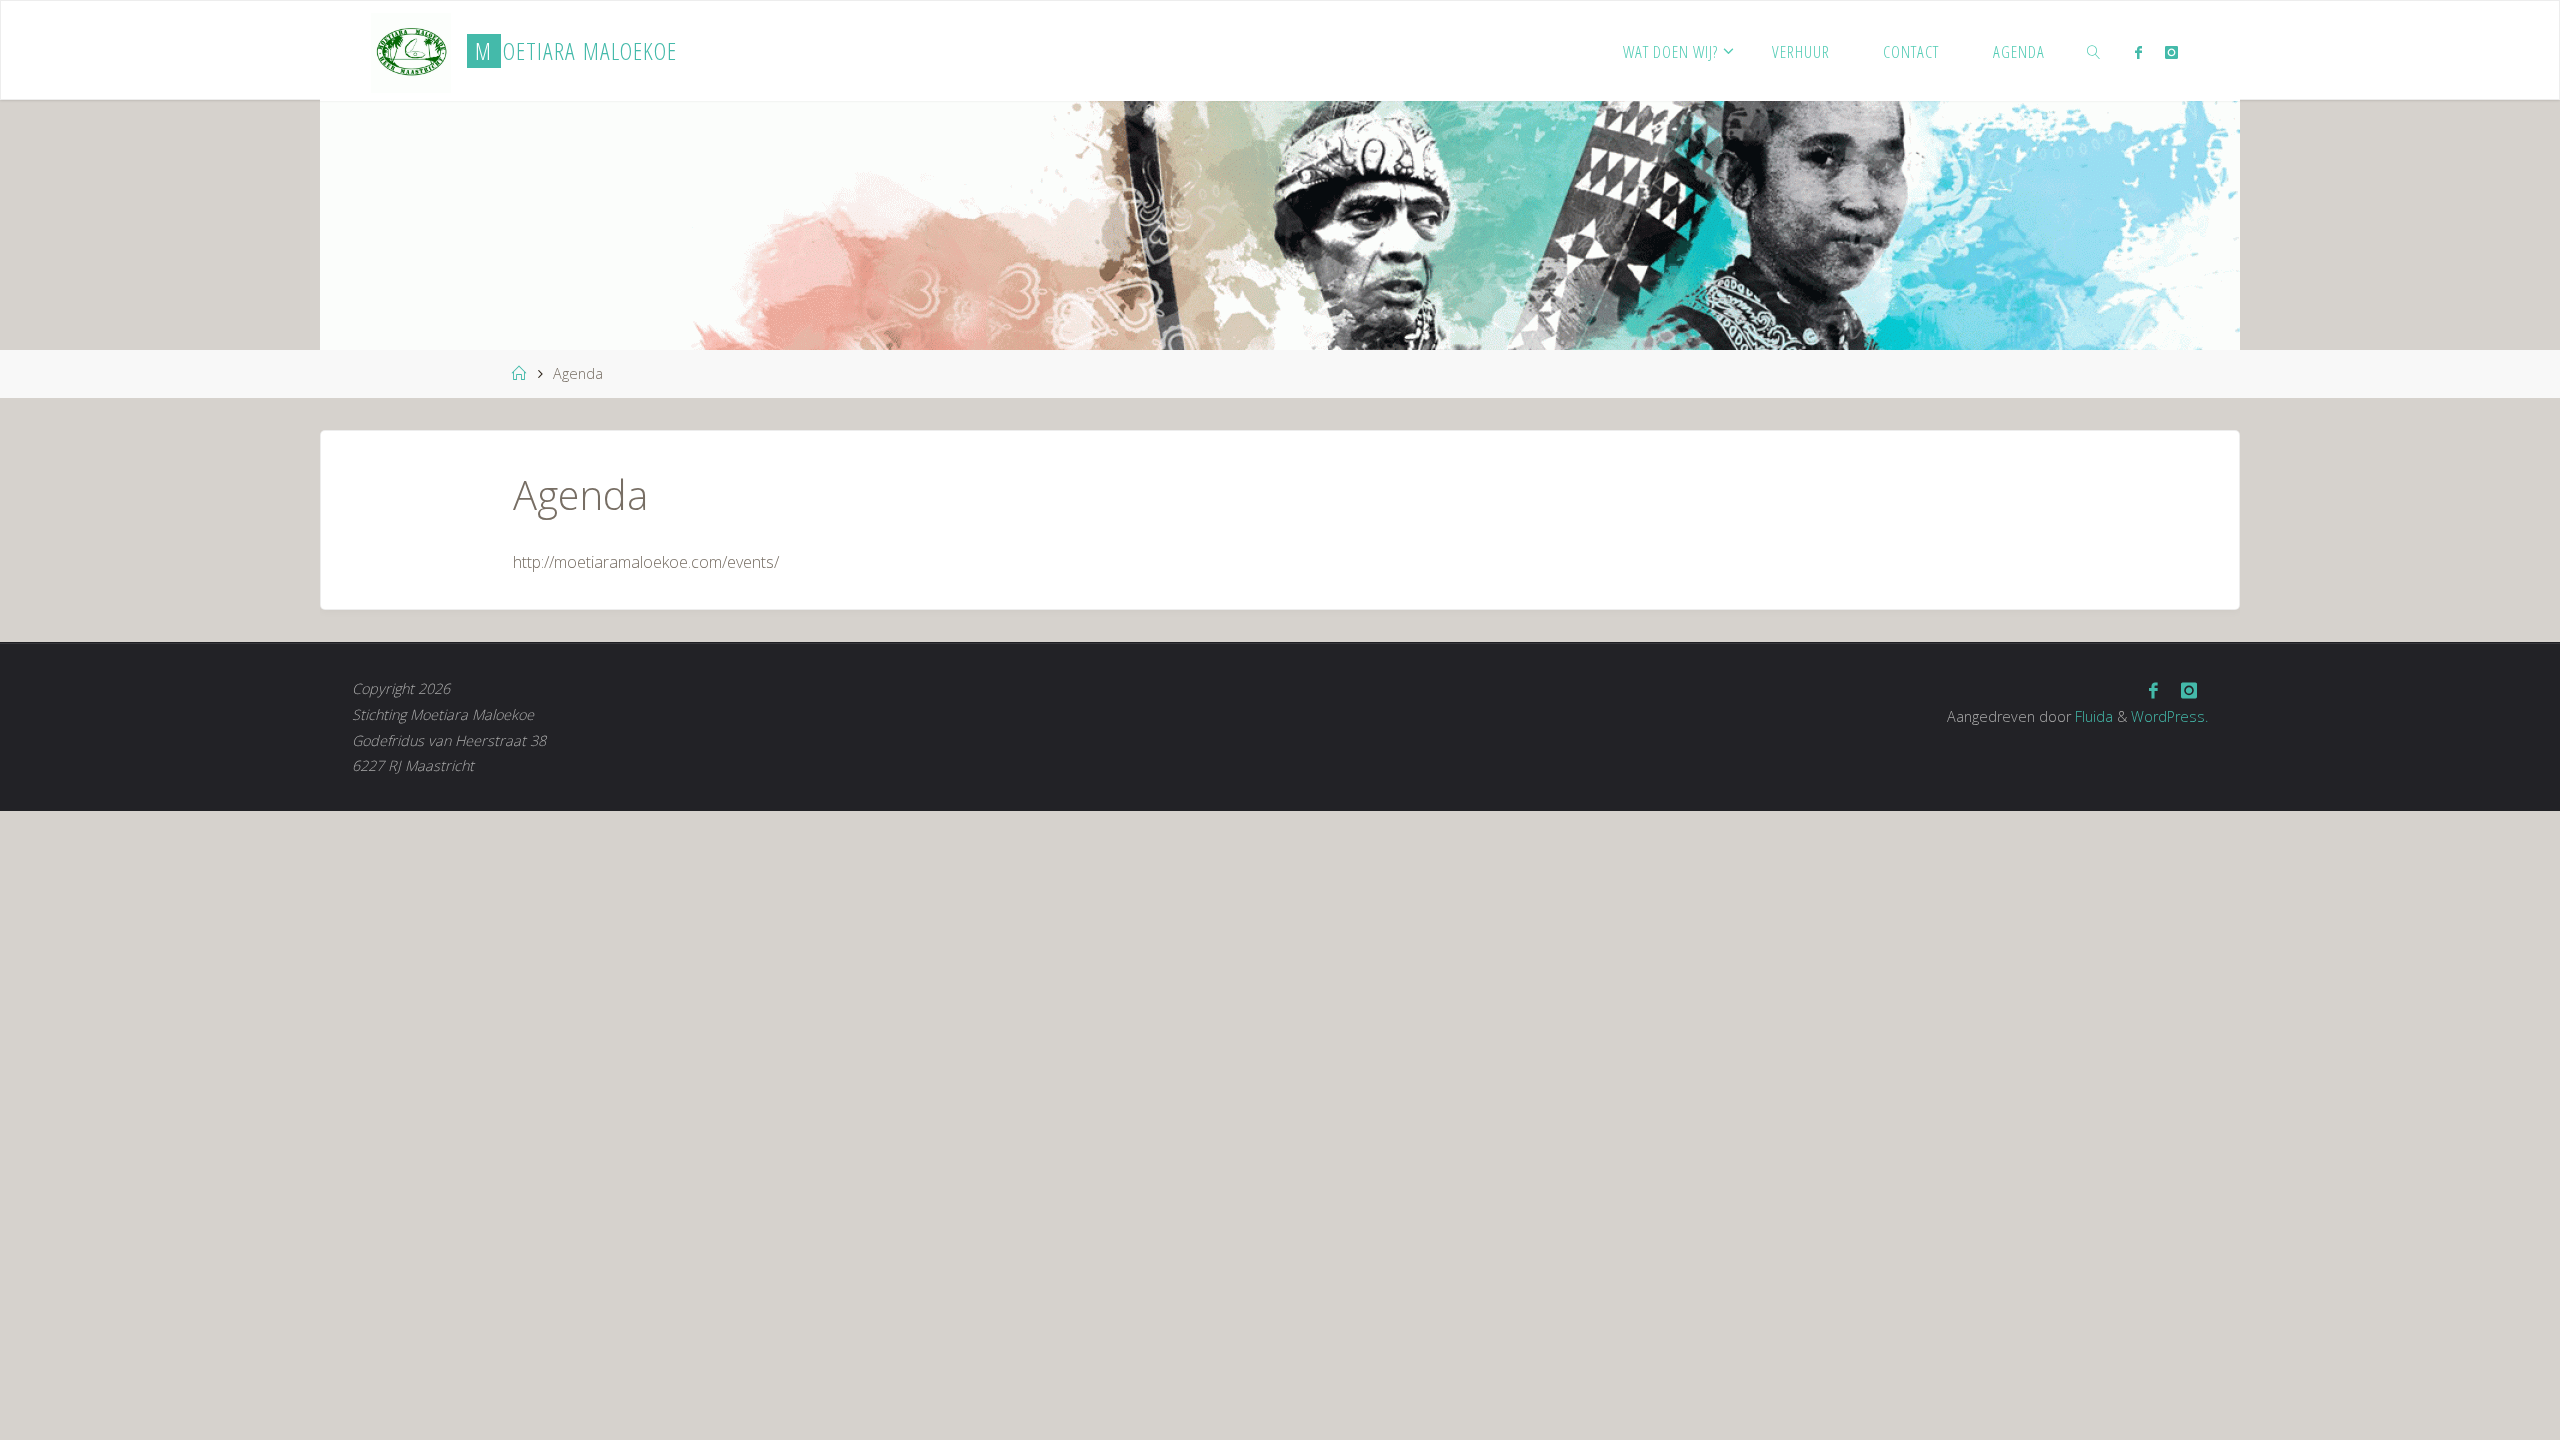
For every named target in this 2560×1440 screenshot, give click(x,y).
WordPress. (2169, 716)
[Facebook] (2138, 52)
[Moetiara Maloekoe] (411, 51)
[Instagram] (2170, 52)
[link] (2094, 51)
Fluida (2092, 716)
